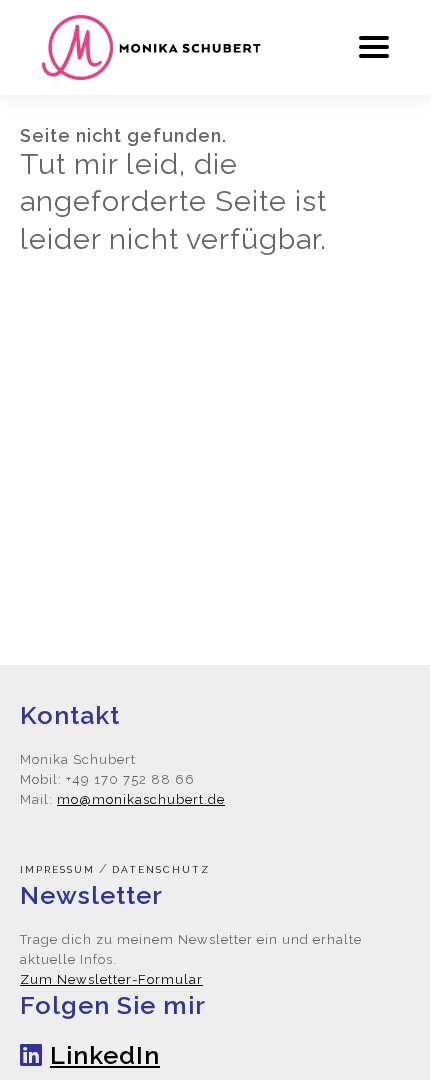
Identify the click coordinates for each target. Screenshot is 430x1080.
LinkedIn (105, 1055)
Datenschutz (161, 869)
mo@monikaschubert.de (141, 799)
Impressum (57, 869)
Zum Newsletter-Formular (111, 979)
